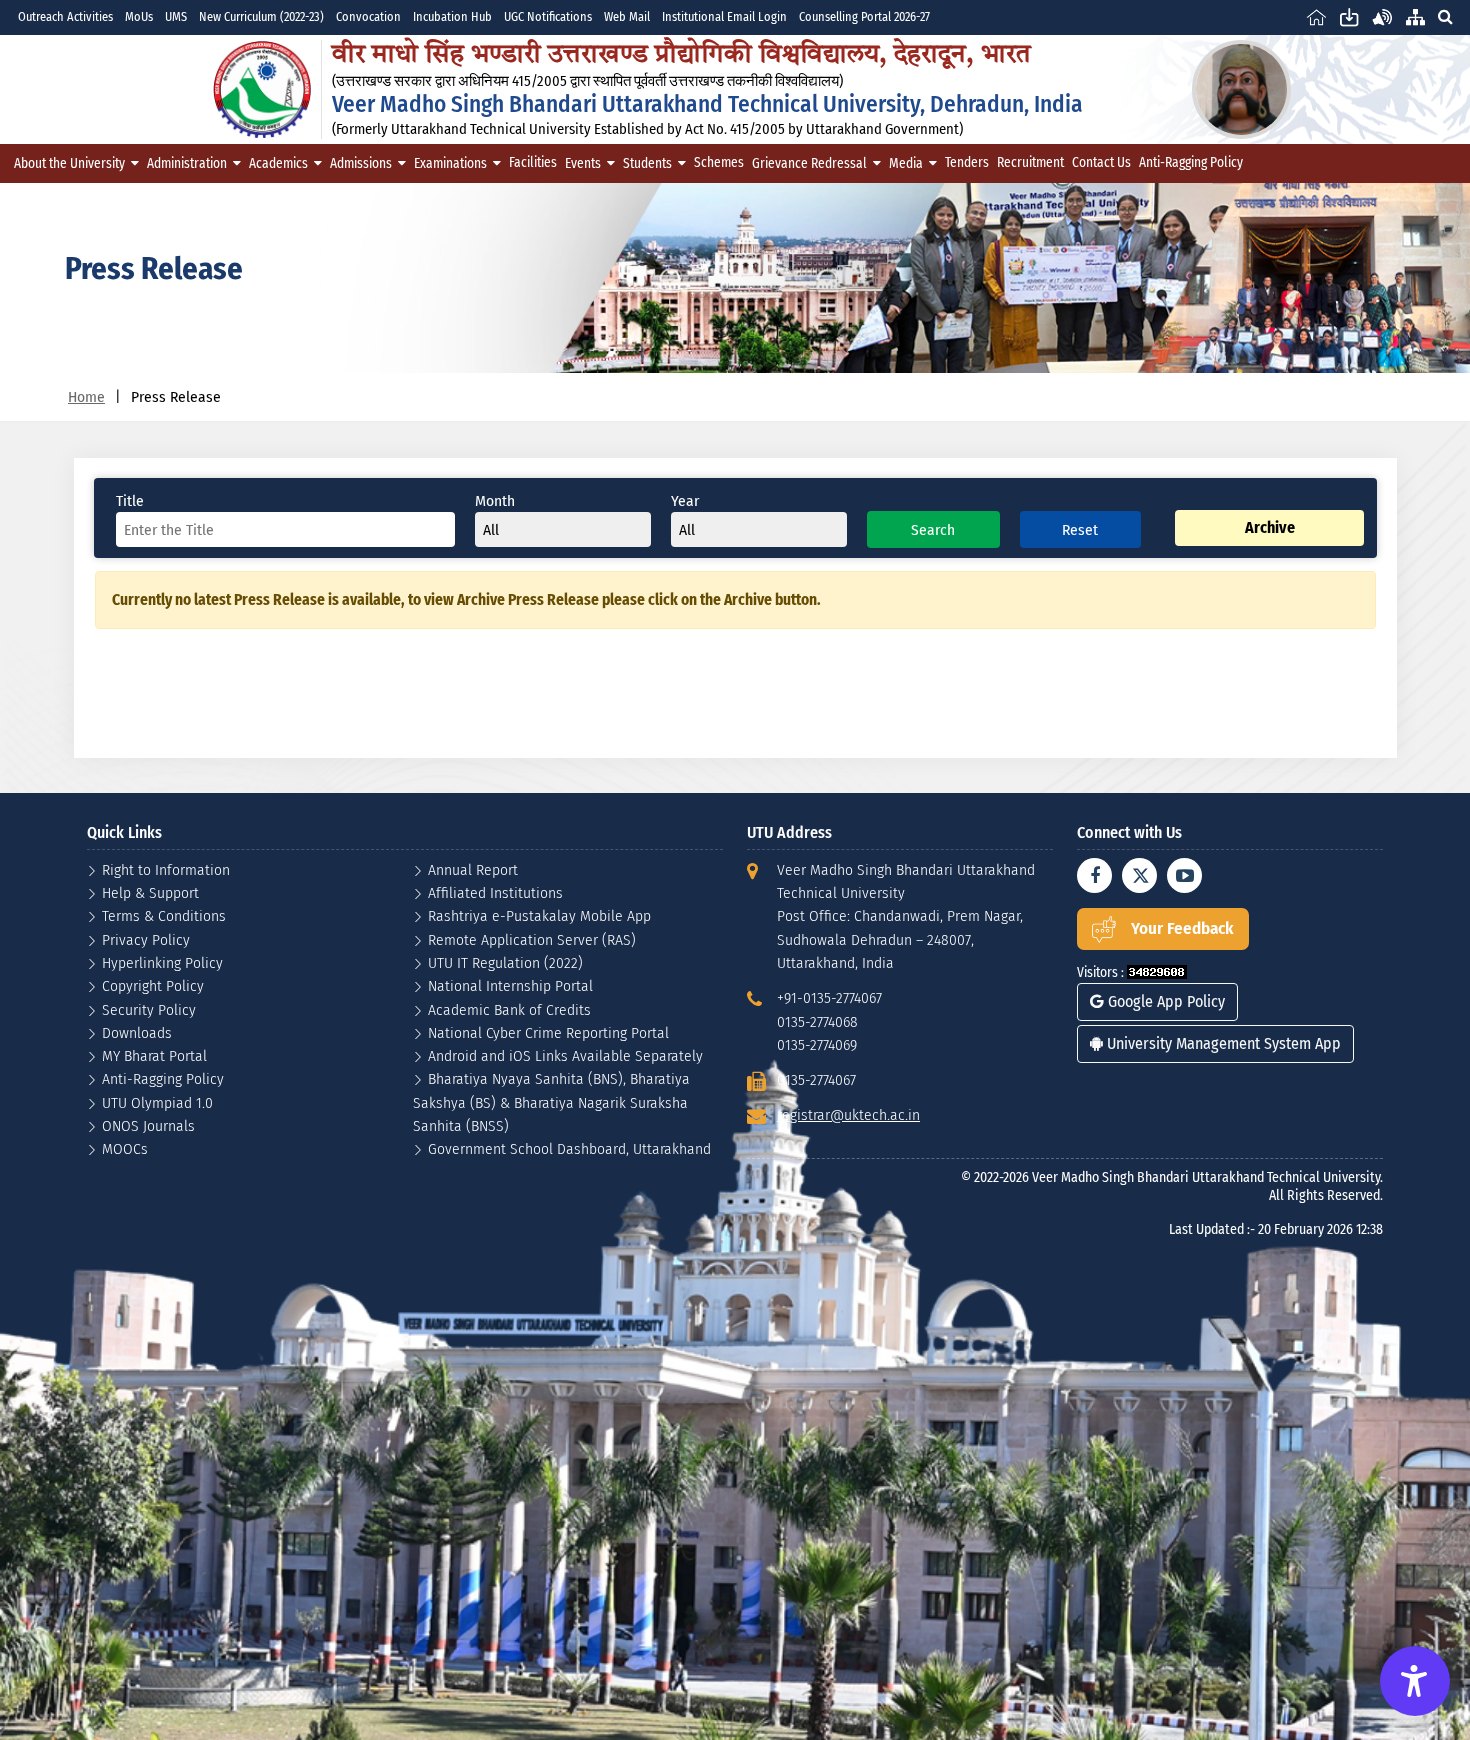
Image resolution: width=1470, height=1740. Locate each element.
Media (906, 163)
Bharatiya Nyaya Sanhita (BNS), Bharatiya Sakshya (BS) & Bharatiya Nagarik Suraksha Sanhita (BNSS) (551, 1102)
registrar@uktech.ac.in (848, 1114)
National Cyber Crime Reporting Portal (548, 1032)
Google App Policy (1164, 1001)
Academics (278, 163)
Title (130, 500)
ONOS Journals (148, 1125)
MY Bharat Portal (154, 1055)
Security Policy (149, 1009)
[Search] (1445, 16)
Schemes (719, 162)
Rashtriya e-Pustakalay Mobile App (539, 915)
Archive (1270, 527)
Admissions (361, 163)
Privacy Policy (146, 939)
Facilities (533, 162)
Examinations (450, 163)
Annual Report (473, 869)
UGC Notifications (548, 16)
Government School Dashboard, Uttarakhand (569, 1148)
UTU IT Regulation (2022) (505, 962)
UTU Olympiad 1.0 (157, 1102)
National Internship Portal (510, 985)
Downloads (137, 1032)
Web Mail (627, 16)
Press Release (176, 396)
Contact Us (1101, 162)
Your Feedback (1182, 928)
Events (583, 163)
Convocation (368, 16)
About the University (69, 163)
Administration (187, 163)
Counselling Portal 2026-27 (864, 16)
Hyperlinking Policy (162, 962)
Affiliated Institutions (495, 892)
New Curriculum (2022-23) (261, 16)
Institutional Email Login (724, 16)
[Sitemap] (1415, 16)
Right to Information (166, 869)
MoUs (139, 16)
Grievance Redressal (809, 163)
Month (495, 500)
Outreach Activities (65, 16)
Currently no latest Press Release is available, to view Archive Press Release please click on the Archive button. (466, 599)
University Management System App (1222, 1043)
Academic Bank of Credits (509, 1009)
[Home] (1316, 16)
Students (647, 163)
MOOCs (125, 1148)
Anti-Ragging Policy (1191, 162)
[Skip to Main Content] (1349, 16)
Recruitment (1030, 162)
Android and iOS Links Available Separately (565, 1055)
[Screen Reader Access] (1382, 16)
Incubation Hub (452, 16)
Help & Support (150, 892)
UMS (176, 16)
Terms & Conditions (164, 915)
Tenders (967, 162)
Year (685, 500)
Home (86, 396)
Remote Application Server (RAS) (532, 939)
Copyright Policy (153, 985)
